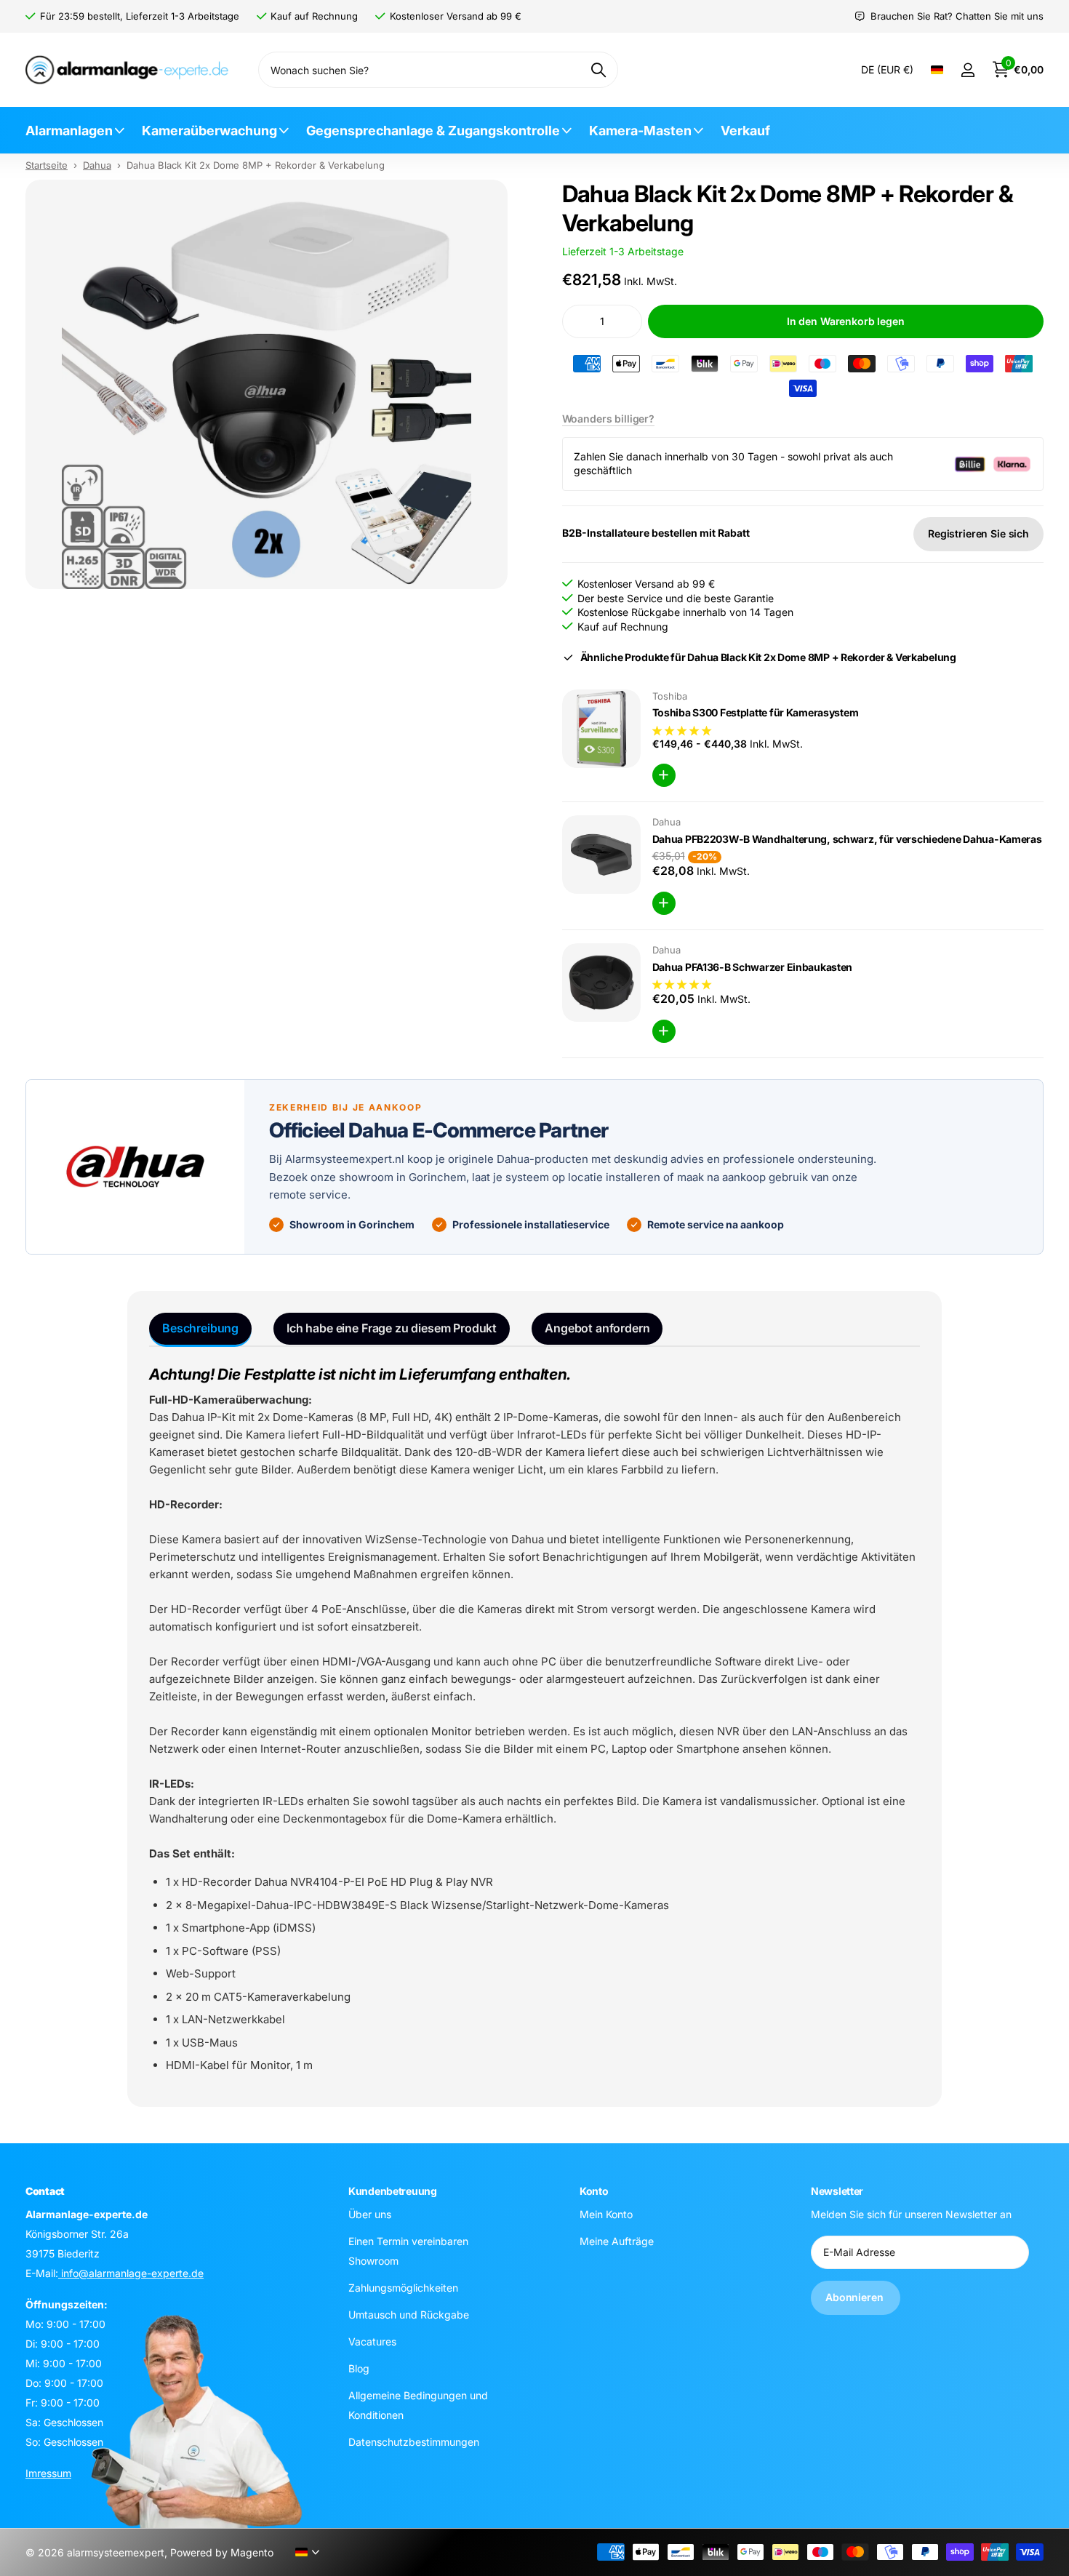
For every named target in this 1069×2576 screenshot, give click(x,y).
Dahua (97, 165)
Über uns (370, 2214)
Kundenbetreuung (393, 2191)
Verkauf (745, 131)
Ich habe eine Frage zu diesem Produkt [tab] (392, 1328)
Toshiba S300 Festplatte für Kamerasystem (756, 712)
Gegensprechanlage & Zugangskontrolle (433, 131)
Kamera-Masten (640, 131)
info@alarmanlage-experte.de (131, 2273)
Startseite (47, 165)
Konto (594, 2191)
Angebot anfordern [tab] (597, 1328)
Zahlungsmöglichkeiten (403, 2288)
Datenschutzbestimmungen (414, 2442)
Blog (359, 2368)
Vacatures (372, 2341)
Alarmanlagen (69, 131)
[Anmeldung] (968, 70)
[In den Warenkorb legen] (664, 775)
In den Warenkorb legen (846, 321)
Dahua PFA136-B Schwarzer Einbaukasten (753, 967)
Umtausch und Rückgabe (409, 2315)
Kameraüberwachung (209, 131)
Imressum (48, 2473)
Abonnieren (856, 2298)
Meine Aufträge (617, 2241)
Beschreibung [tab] (200, 1328)
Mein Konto (606, 2214)
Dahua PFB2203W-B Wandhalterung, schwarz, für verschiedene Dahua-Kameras (847, 839)
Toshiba (670, 696)
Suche (598, 70)
